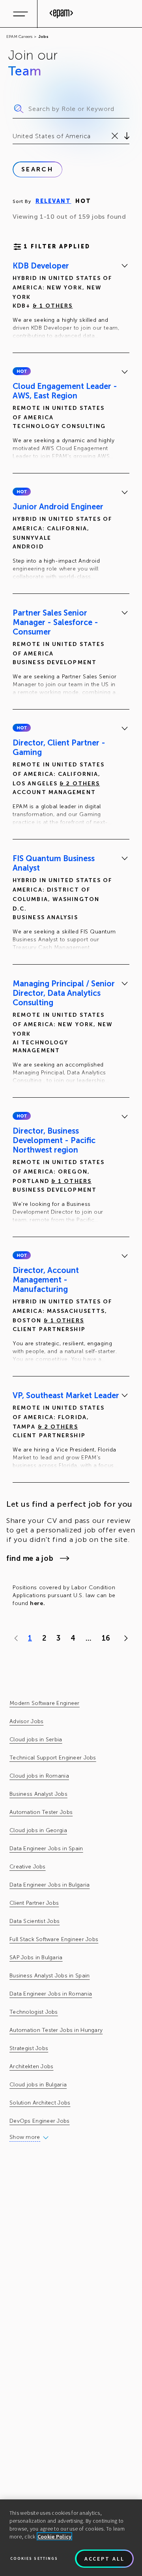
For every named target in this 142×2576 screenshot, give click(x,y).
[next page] (124, 1638)
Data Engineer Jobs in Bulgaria (50, 1885)
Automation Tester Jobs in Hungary (56, 2030)
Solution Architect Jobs (40, 2103)
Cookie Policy (55, 2537)
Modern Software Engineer (45, 1703)
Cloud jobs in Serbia (36, 1740)
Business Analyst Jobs (38, 1794)
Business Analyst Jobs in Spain (50, 1976)
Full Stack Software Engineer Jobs (54, 1939)
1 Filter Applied (57, 247)
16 (106, 1638)
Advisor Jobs (26, 1721)
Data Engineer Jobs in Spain (46, 1848)
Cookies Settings (34, 2558)
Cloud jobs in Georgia (38, 1830)
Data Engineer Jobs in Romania (51, 1994)
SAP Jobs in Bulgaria (36, 1957)
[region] (71, 2538)
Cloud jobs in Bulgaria (38, 2085)
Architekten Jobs (31, 2066)
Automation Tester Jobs (41, 1812)
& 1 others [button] (53, 306)
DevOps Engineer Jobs (40, 2121)
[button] (22, 371)
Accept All (105, 2559)
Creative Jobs (28, 1867)
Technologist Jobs (34, 2012)
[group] (71, 302)
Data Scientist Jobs (35, 1921)
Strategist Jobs (29, 2048)
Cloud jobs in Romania (39, 1776)
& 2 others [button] (80, 784)
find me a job (30, 1558)
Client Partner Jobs (34, 1903)
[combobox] (14, 136)
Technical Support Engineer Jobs (53, 1758)
